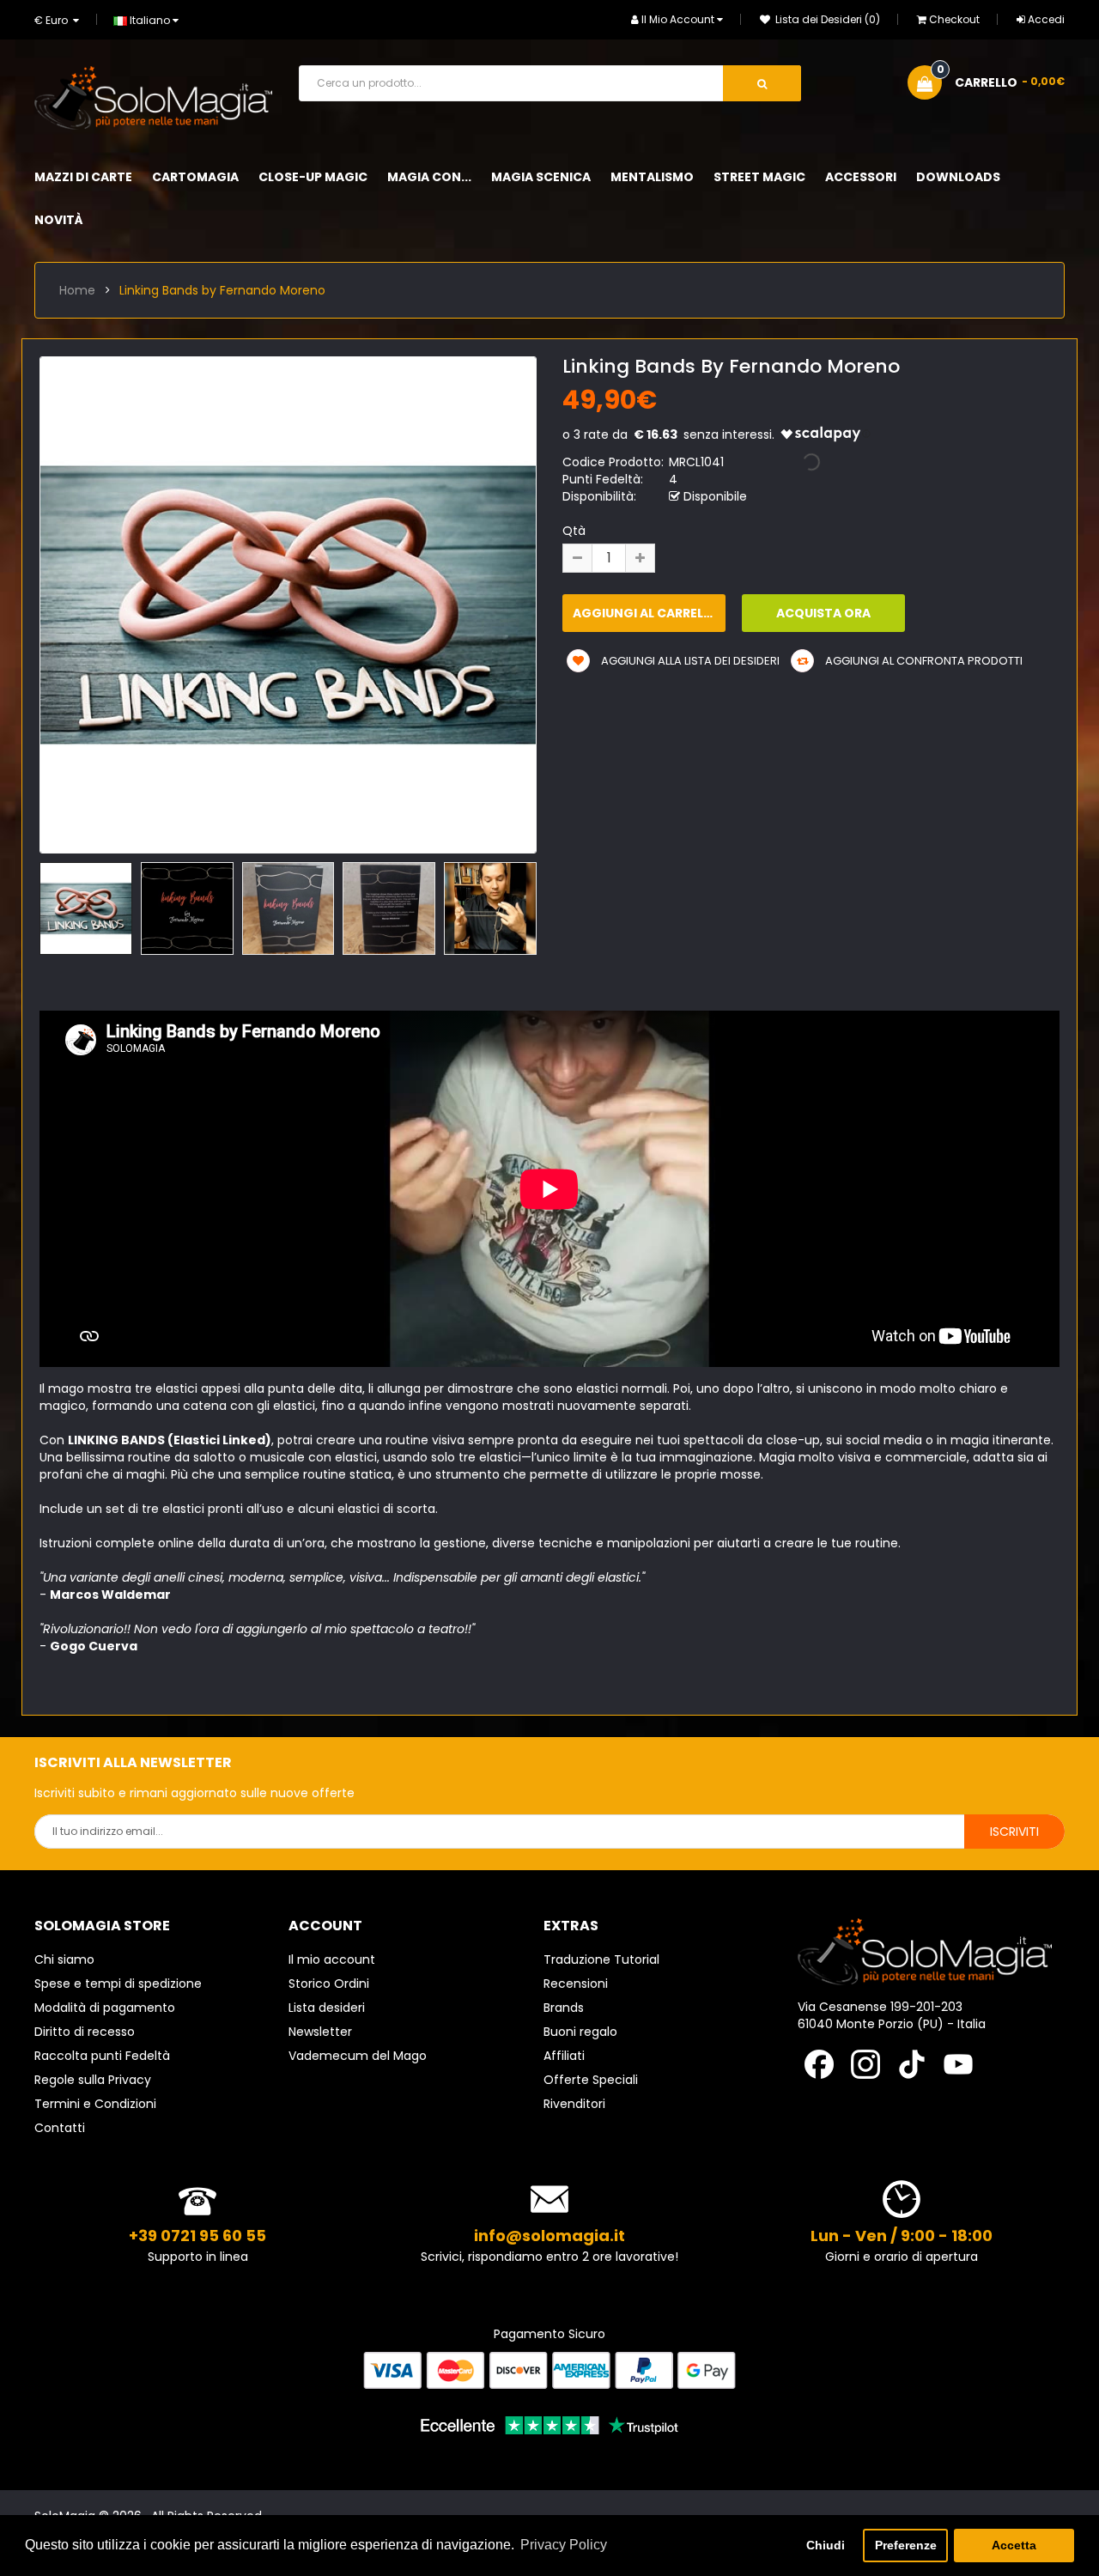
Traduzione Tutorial (601, 1959)
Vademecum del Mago (358, 2056)
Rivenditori (574, 2104)
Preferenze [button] (906, 2545)
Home (77, 290)
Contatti (60, 2128)
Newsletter (320, 2032)
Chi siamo (64, 1959)
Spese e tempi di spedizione (118, 1984)
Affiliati (564, 2056)
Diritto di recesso (85, 2032)
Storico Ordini (329, 1984)
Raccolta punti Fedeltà (102, 2056)
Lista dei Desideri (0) (826, 19)
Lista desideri (327, 2008)
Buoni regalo (580, 2032)
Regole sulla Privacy (93, 2080)
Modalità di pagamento (105, 2008)
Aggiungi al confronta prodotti (923, 661)
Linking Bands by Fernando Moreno (222, 290)
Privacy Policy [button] (564, 2545)
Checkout (954, 19)
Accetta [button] (1014, 2545)
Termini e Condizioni (95, 2104)
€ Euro (54, 20)
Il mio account (332, 1959)
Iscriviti (1014, 1832)
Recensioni (576, 1984)
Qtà (574, 531)
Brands (564, 2008)
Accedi (1046, 19)
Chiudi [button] (826, 2545)
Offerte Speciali (591, 2080)
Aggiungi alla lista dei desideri (689, 661)
